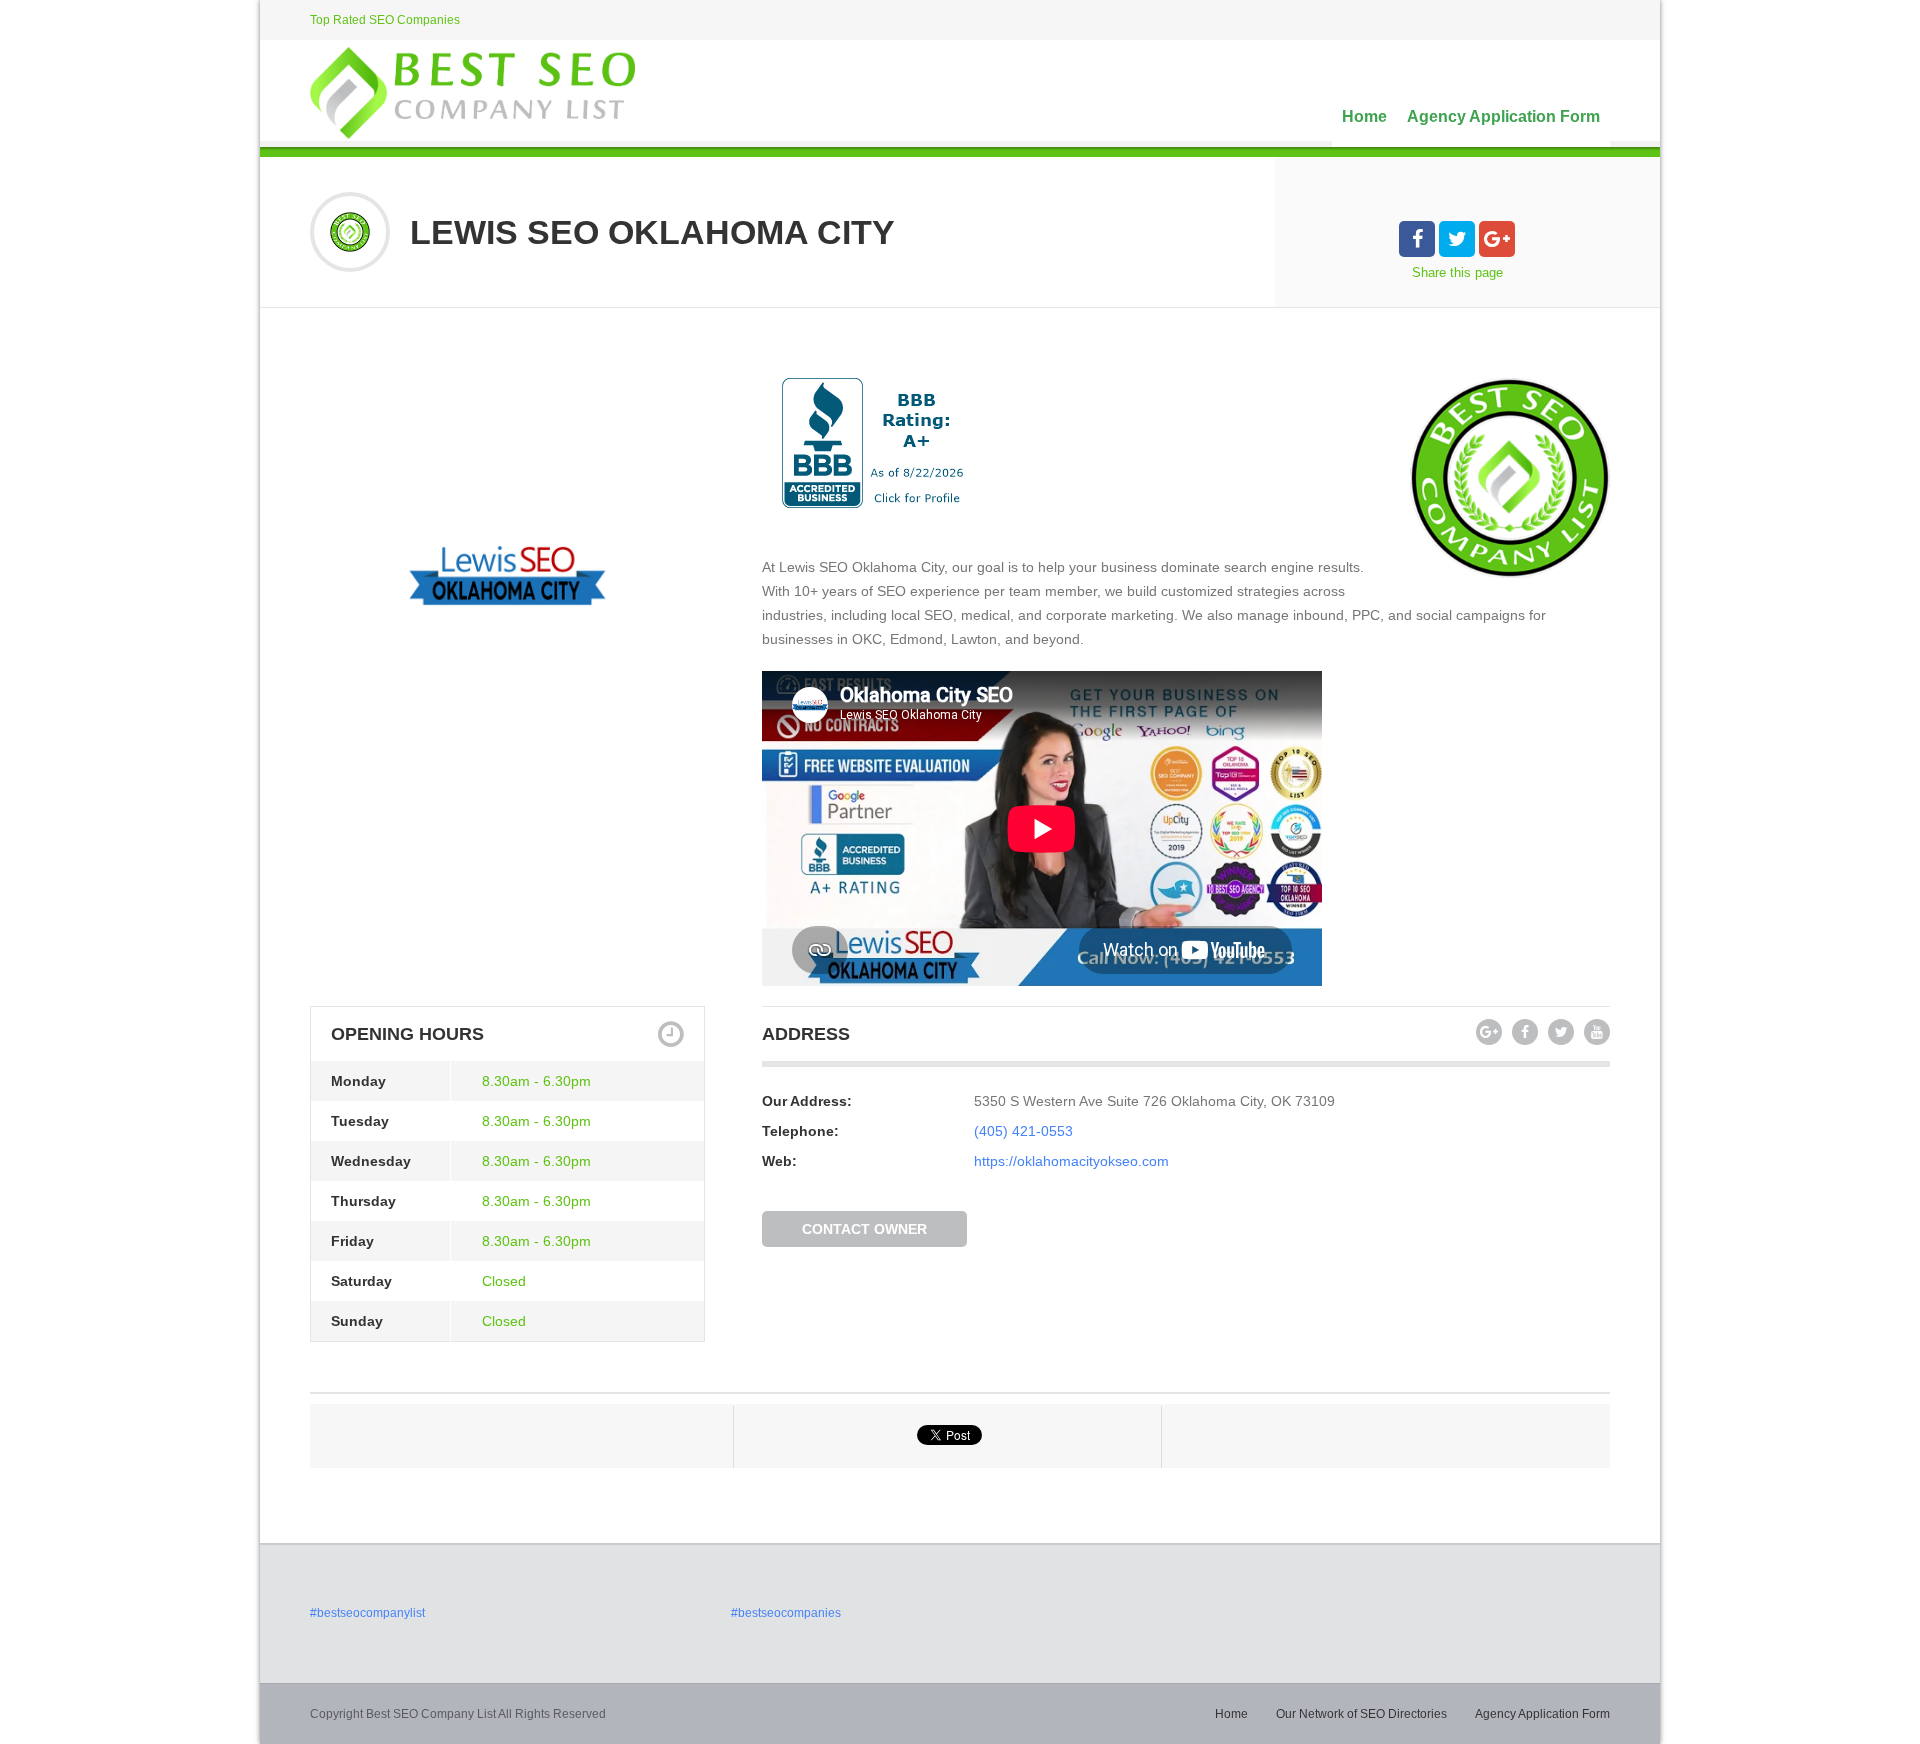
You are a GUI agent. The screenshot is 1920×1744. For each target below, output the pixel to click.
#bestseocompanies (786, 1613)
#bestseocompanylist (367, 1613)
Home (1364, 116)
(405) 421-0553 (1023, 1131)
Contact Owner (864, 1229)
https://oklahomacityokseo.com (1071, 1161)
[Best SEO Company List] (472, 93)
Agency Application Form (1503, 116)
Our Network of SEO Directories (1361, 1714)
